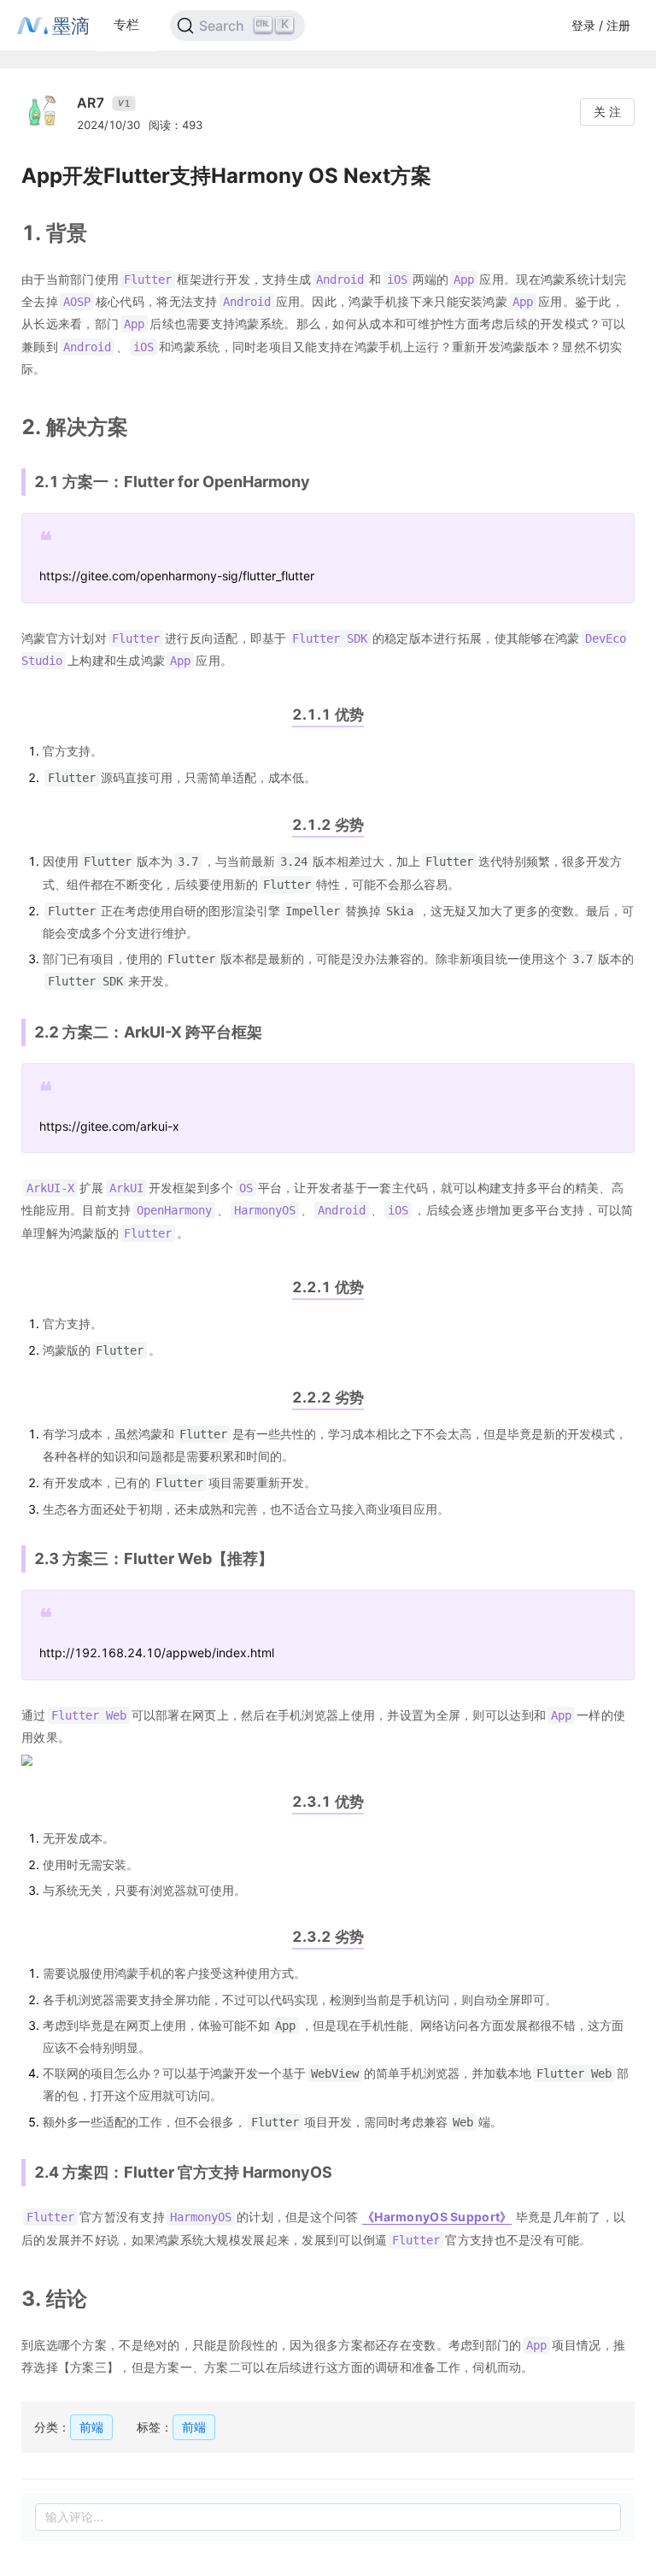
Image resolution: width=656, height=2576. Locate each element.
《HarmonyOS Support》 (437, 2217)
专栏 (126, 24)
